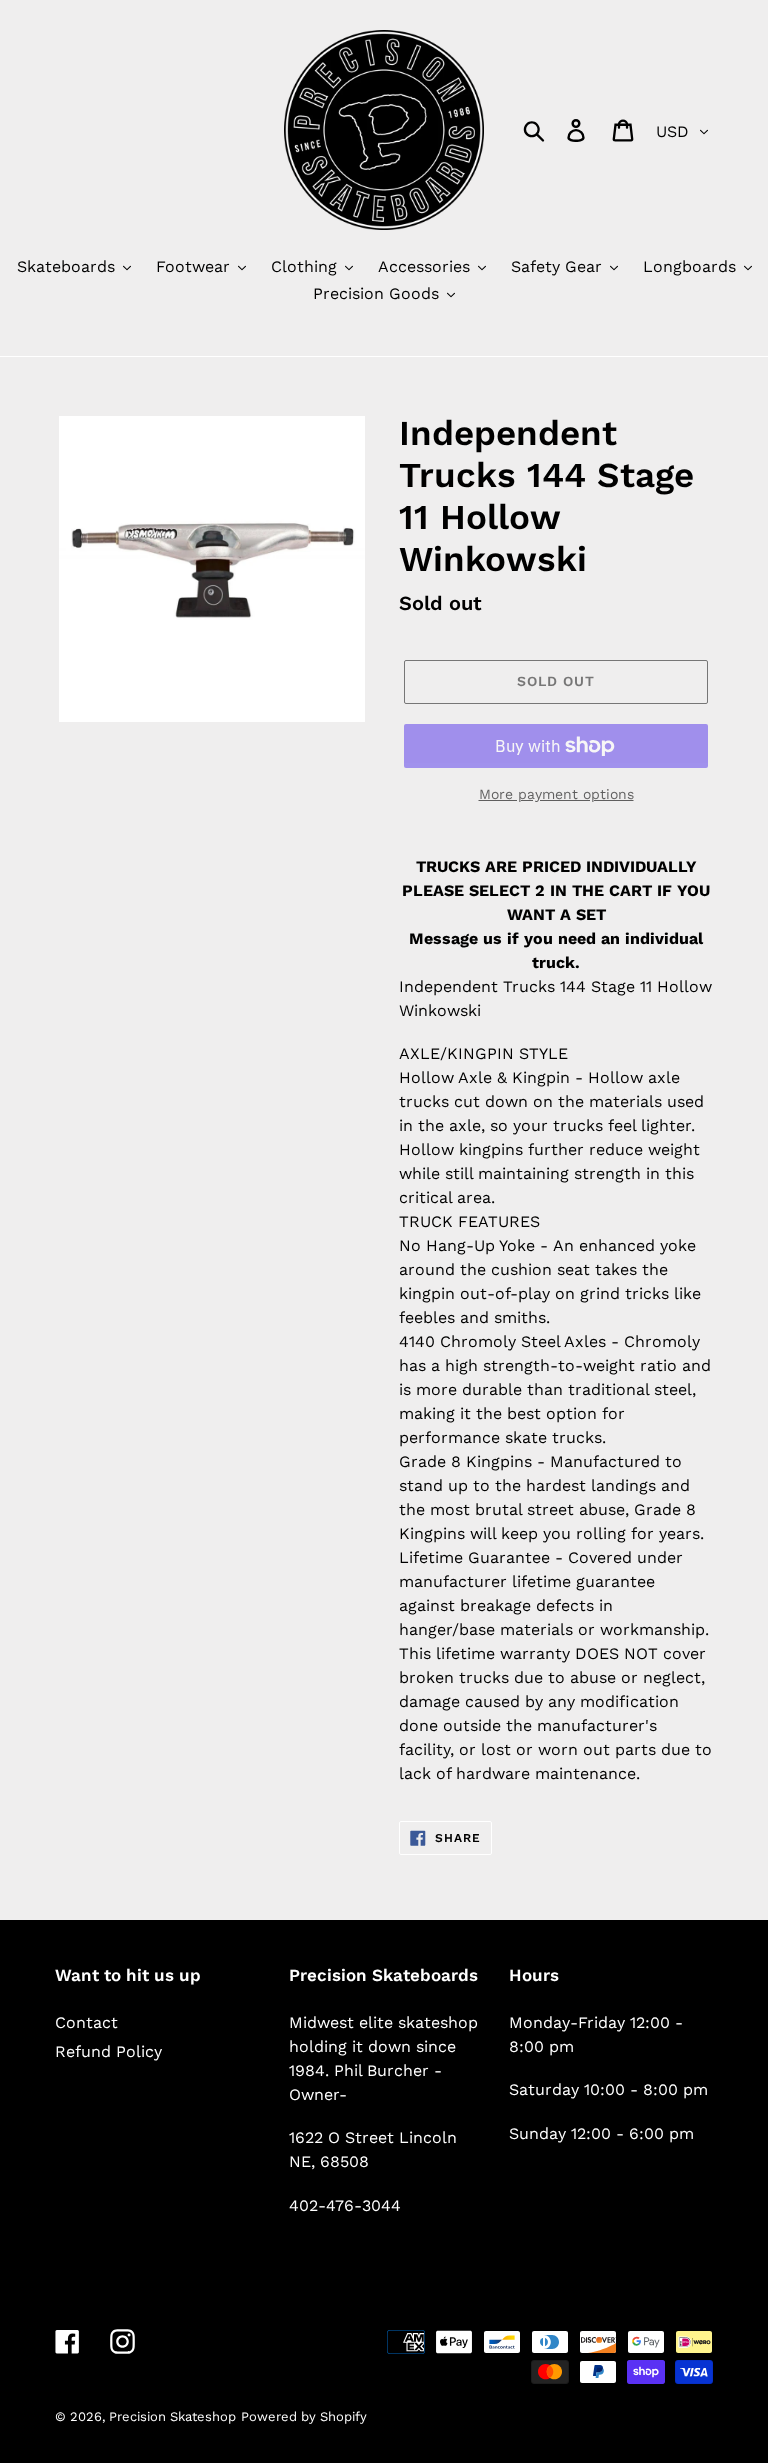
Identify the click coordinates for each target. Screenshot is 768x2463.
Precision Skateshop (172, 2416)
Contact (86, 2022)
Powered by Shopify (304, 2416)
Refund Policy (108, 2051)
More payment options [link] (556, 794)
